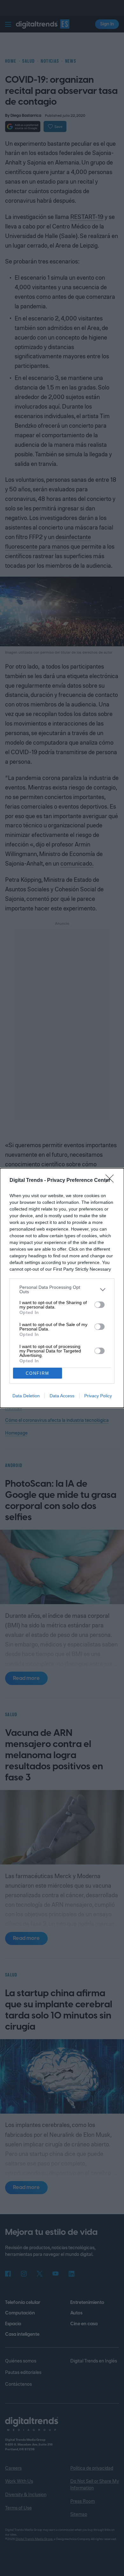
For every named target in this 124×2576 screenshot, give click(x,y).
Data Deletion (26, 1396)
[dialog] (62, 1288)
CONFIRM (38, 1373)
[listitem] (62, 1289)
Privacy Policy (98, 1396)
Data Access (62, 1396)
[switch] (100, 1305)
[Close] (112, 1181)
